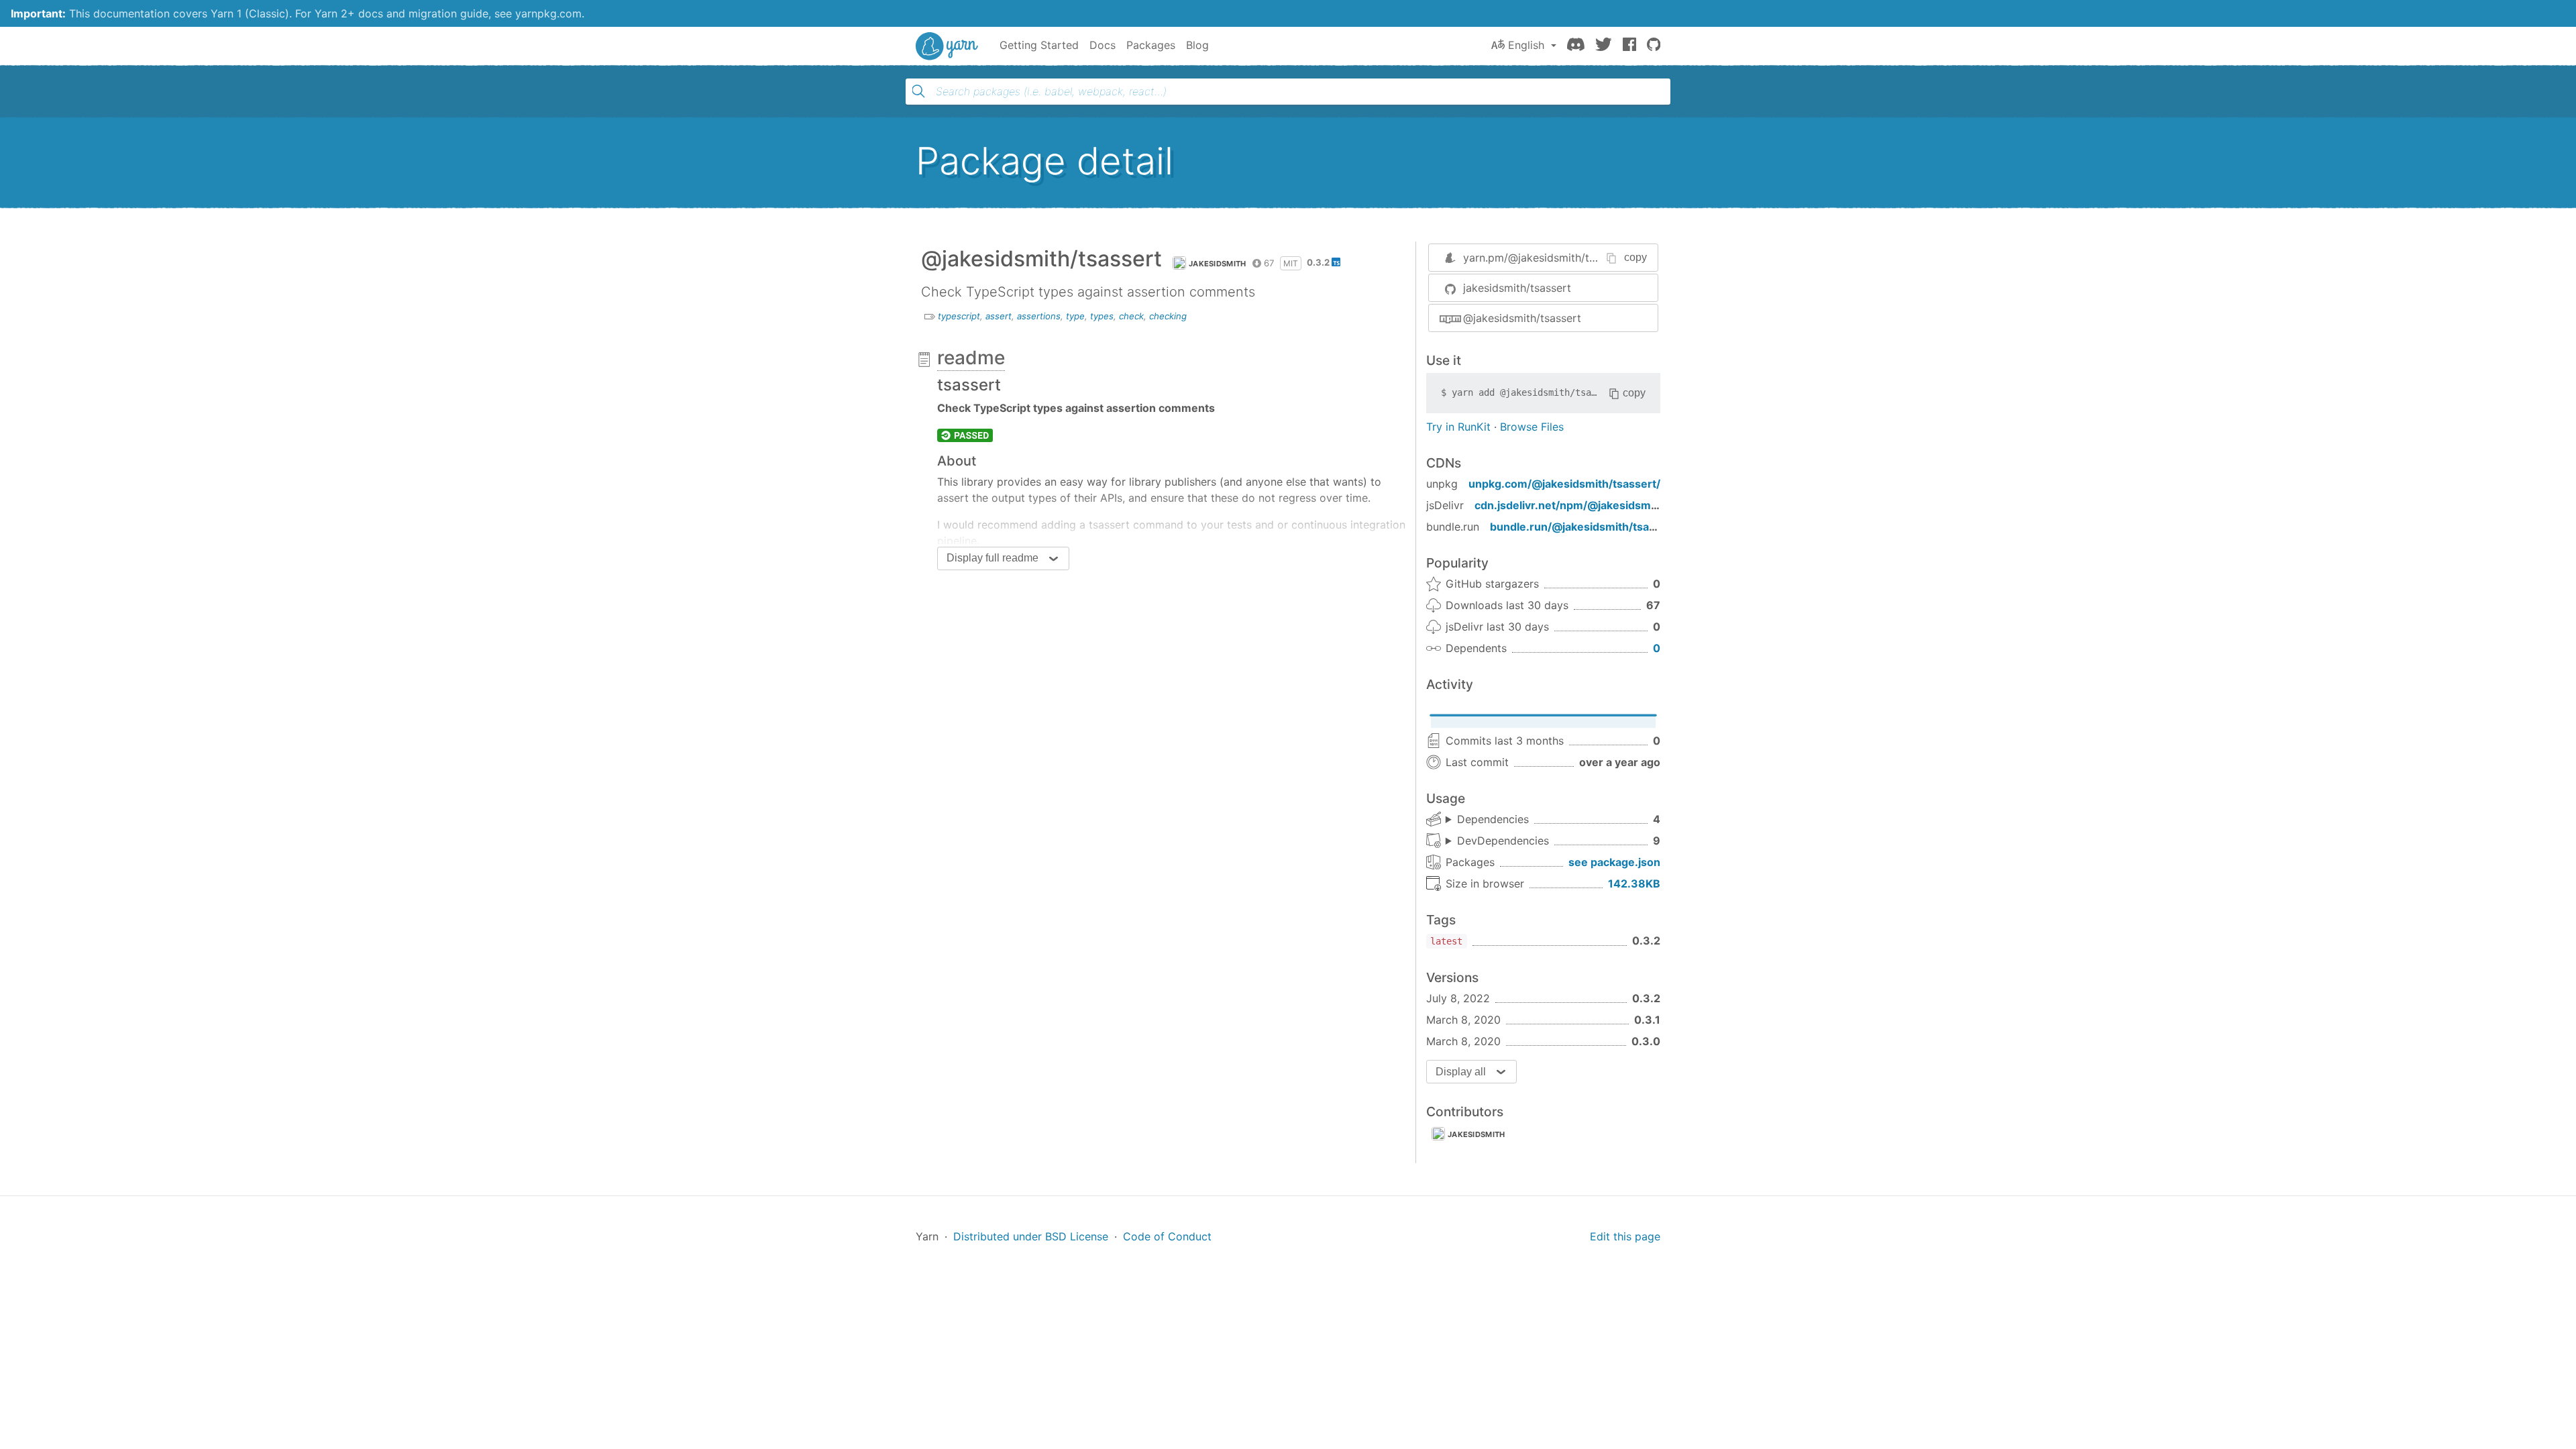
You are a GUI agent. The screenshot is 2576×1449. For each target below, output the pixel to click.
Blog (1197, 45)
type (1075, 316)
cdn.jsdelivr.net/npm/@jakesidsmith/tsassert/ (1595, 505)
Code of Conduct (1167, 1236)
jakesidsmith (1218, 264)
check (1131, 316)
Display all (1461, 1072)
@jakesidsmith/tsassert (1522, 318)
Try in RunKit (1458, 427)
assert (999, 316)
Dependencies (1493, 819)
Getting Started (1039, 45)
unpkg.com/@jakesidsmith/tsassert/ (1564, 484)
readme (971, 358)
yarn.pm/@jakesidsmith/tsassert (1545, 258)
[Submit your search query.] (918, 91)
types (1102, 316)
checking (1168, 316)
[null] (965, 435)
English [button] (1526, 45)
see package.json (1614, 862)
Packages (1151, 45)
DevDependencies (1503, 841)
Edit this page (1625, 1236)
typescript (959, 316)
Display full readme (992, 558)
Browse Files (1532, 427)
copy (1635, 257)
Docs (1103, 45)
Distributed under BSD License (1031, 1236)
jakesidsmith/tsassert (1517, 288)
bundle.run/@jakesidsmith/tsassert (1583, 527)
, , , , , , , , (1497, 841)
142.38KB (1634, 883)
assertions (1039, 316)
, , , (1487, 820)
